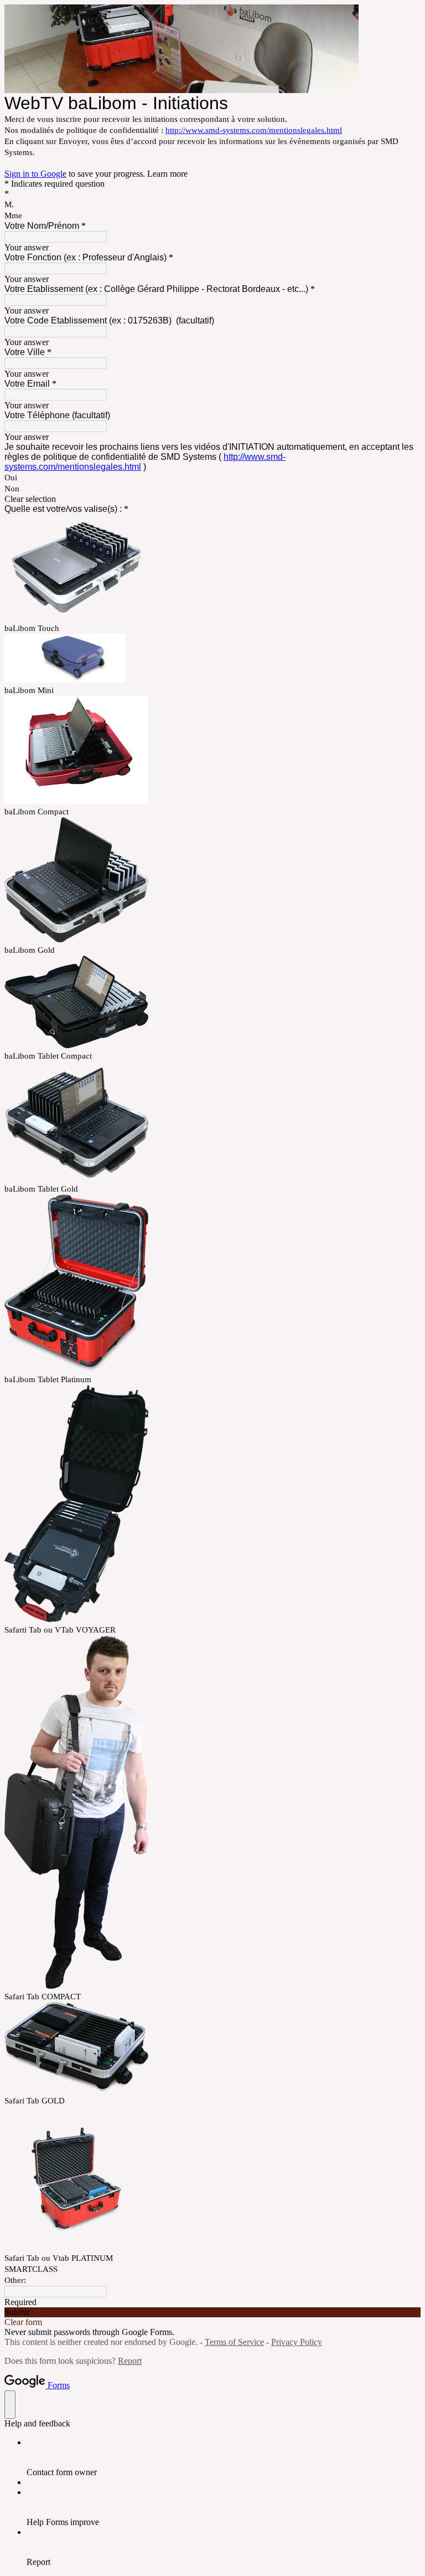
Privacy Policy (297, 2342)
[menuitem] (224, 2457)
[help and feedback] (10, 2405)
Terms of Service (234, 2342)
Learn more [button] (167, 174)
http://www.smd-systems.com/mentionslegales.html (254, 130)
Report (130, 2361)
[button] (212, 499)
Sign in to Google (35, 174)
